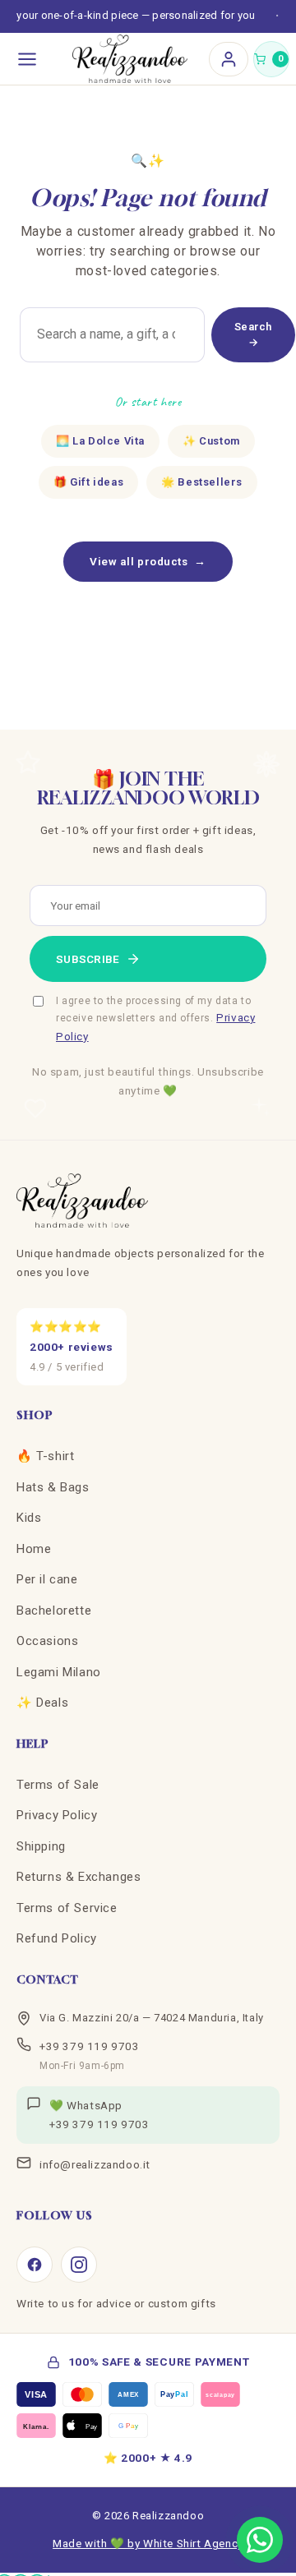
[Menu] (27, 59)
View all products (148, 561)
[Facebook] (35, 2265)
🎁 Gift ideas (88, 482)
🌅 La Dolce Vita (100, 441)
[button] (271, 59)
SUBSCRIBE (88, 959)
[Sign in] (229, 59)
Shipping (41, 1846)
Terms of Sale (58, 1785)
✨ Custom (211, 441)
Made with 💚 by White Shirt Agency (148, 2543)
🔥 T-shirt (45, 1456)
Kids (29, 1518)
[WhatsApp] (260, 2540)
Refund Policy (57, 1938)
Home (34, 1549)
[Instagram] (79, 2265)
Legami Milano (59, 1672)
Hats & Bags (53, 1487)
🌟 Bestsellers (202, 482)
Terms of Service (67, 1908)
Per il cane (47, 1579)
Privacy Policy (57, 1815)
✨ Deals (42, 1703)
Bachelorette (54, 1611)
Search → (253, 335)
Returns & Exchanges (79, 1877)
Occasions (47, 1641)
